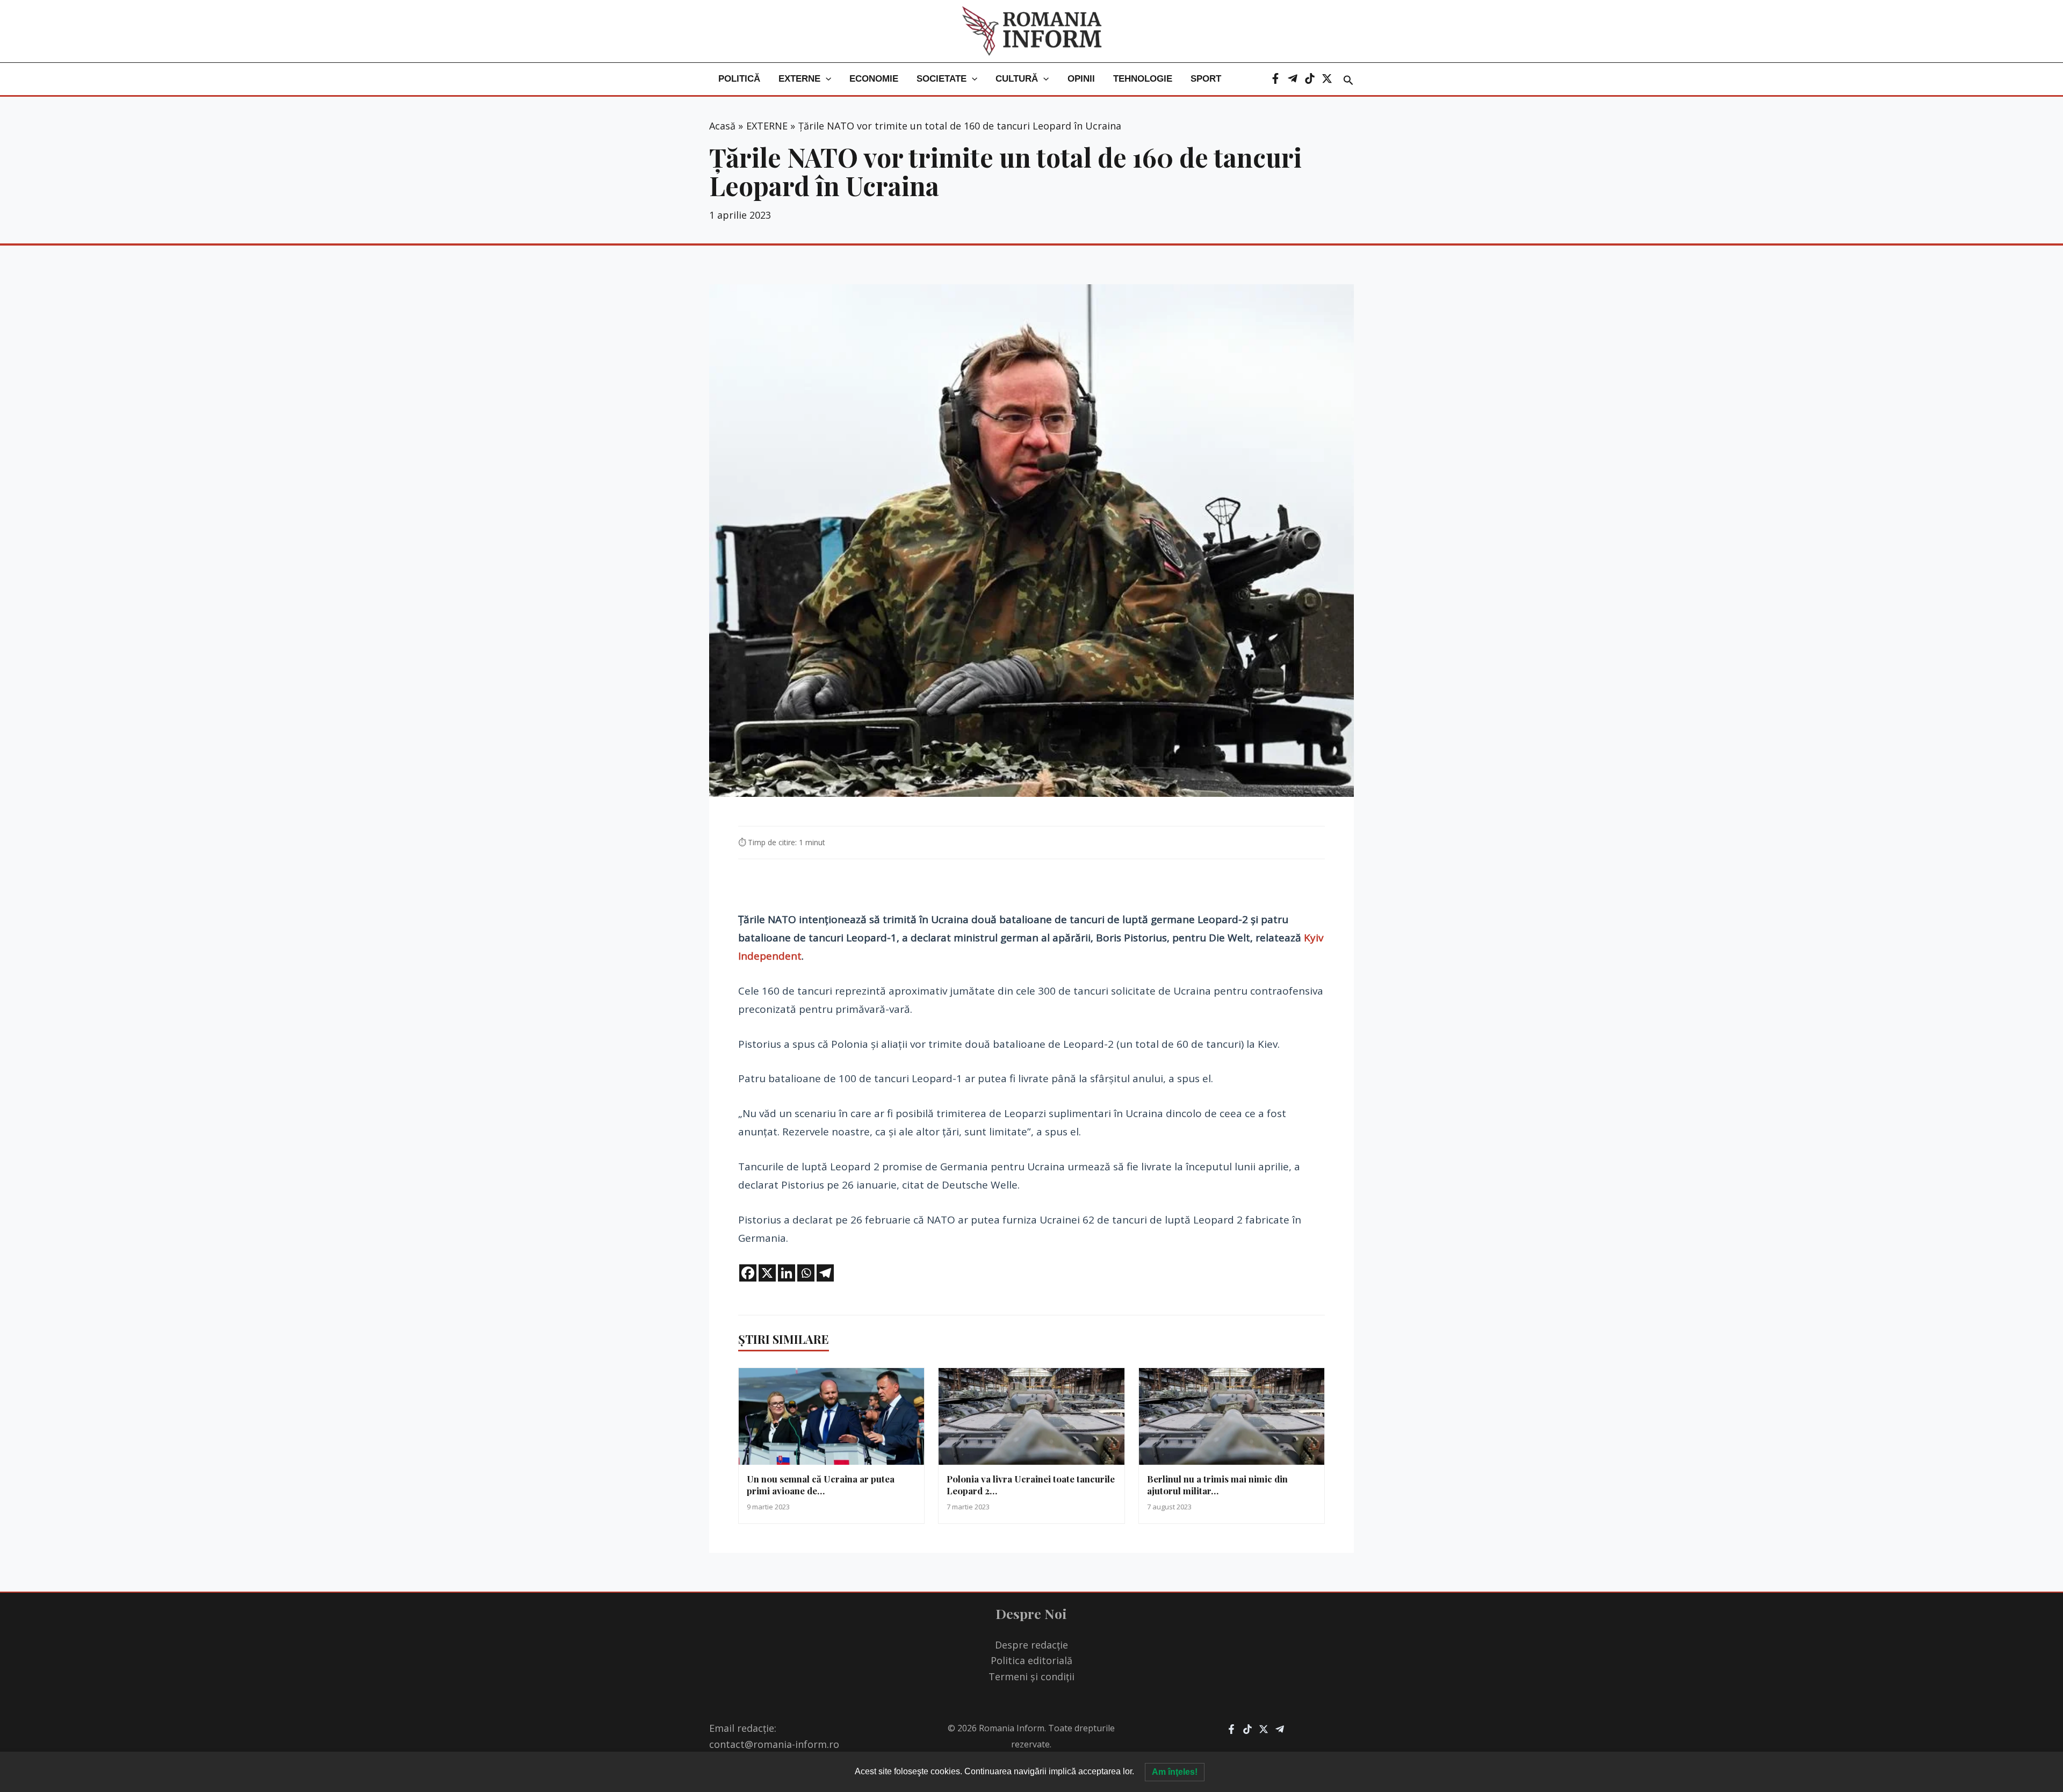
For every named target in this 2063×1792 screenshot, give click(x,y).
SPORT (1206, 79)
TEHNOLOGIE (1143, 79)
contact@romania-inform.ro (774, 1744)
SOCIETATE (942, 79)
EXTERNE (799, 79)
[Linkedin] (787, 1273)
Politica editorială (1031, 1660)
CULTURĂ (1017, 79)
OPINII (1081, 79)
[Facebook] (1275, 78)
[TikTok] (1310, 78)
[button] (826, 79)
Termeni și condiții (1031, 1676)
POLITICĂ (739, 79)
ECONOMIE (874, 79)
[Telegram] (1293, 78)
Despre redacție (1031, 1645)
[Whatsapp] (806, 1273)
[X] (1327, 78)
